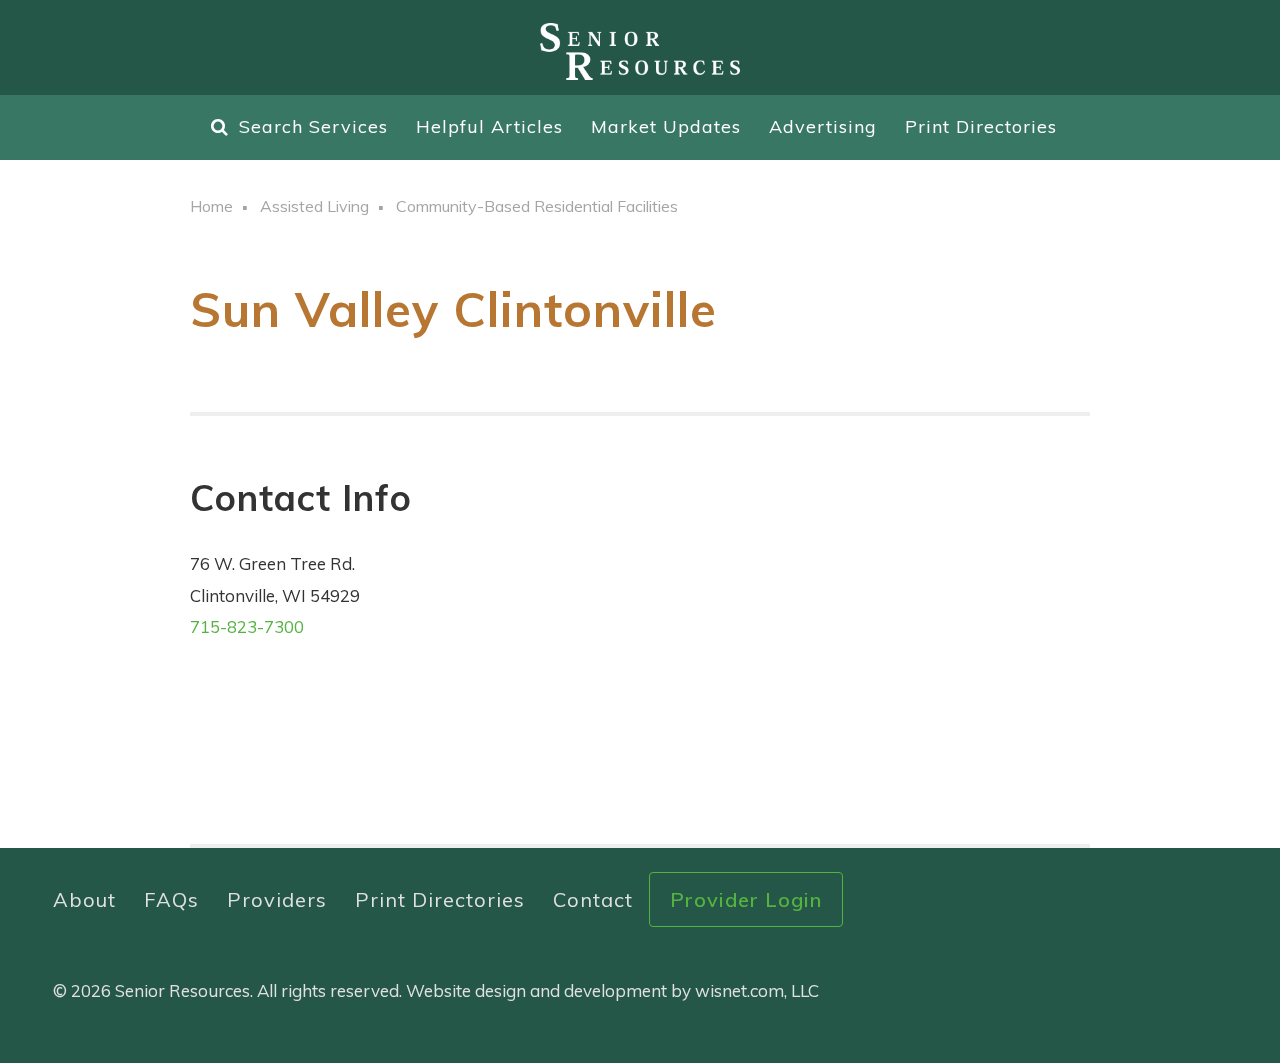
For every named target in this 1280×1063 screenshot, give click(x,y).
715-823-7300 (247, 626)
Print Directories (981, 126)
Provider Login (746, 899)
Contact (593, 899)
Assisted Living (314, 206)
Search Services (313, 126)
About (84, 899)
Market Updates (666, 126)
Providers (277, 899)
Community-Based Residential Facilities (537, 206)
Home (211, 206)
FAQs (171, 899)
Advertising (823, 126)
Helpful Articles (489, 126)
